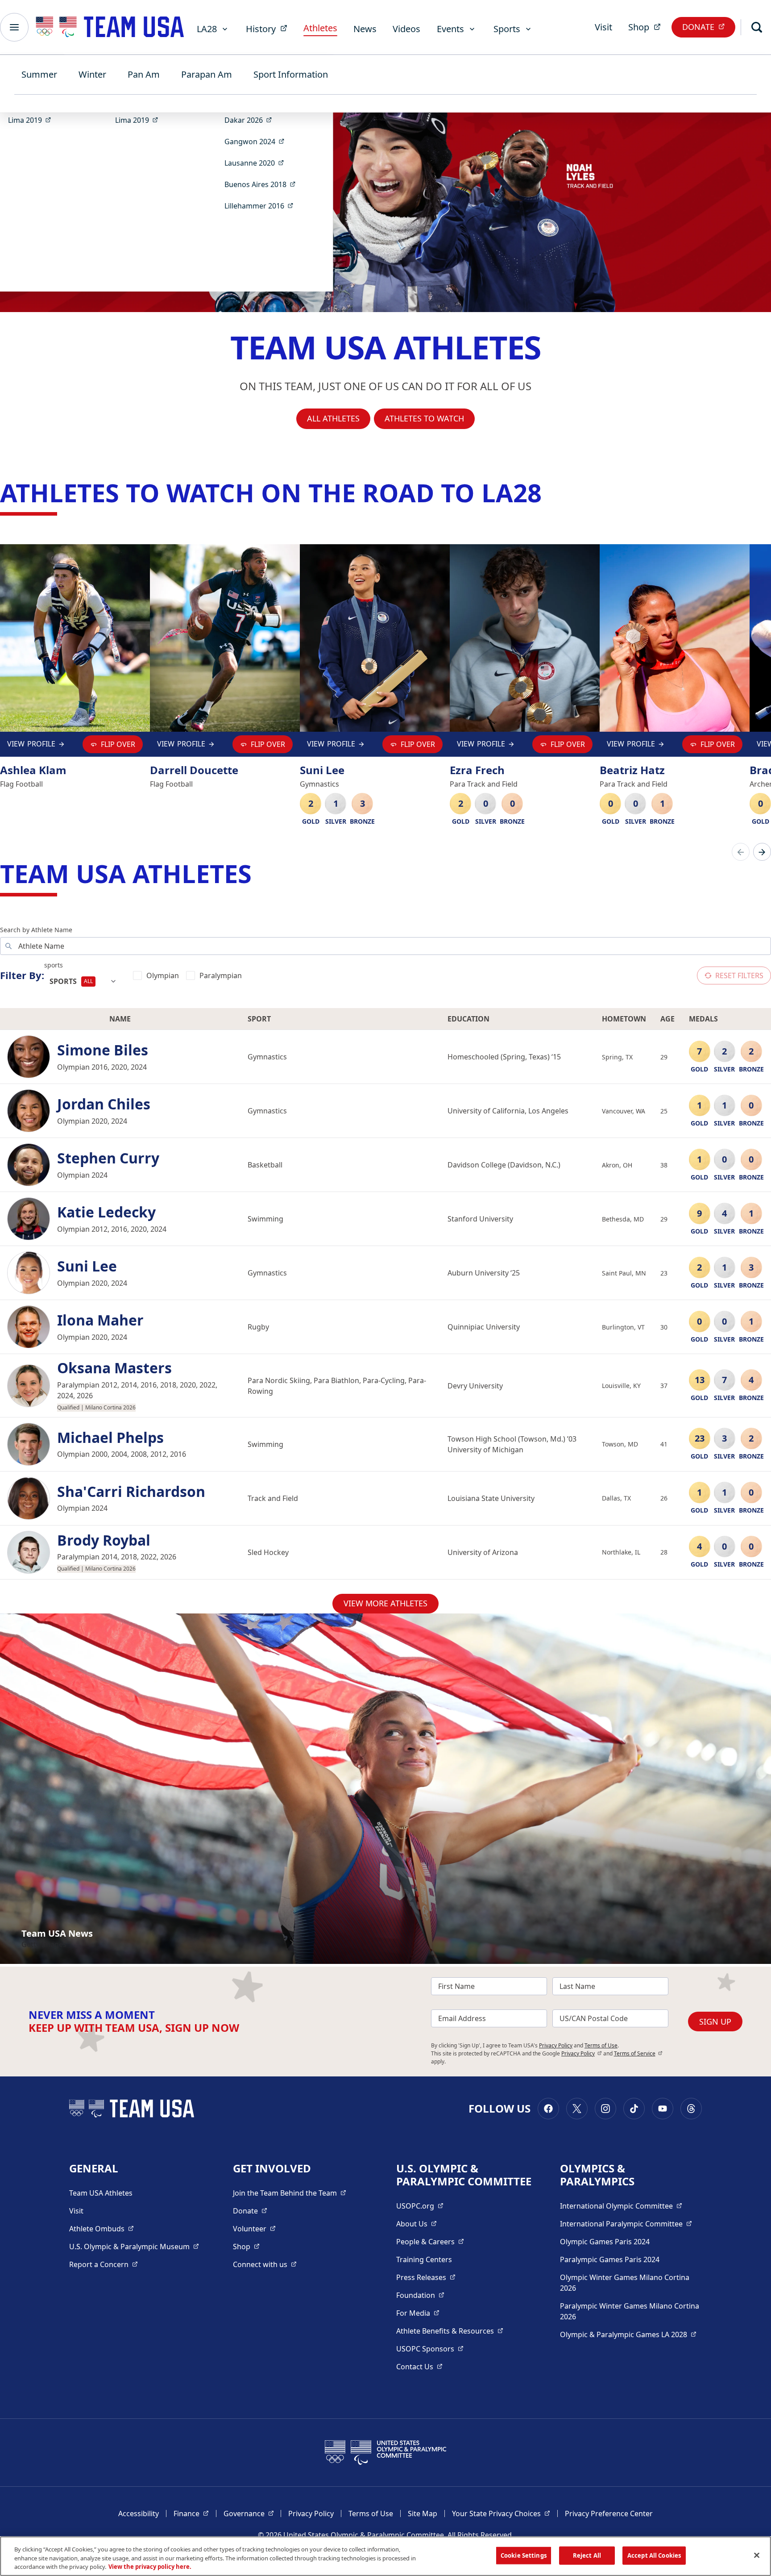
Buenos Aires (263, 184)
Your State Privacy (501, 2513)
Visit (603, 27)
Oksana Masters (114, 1368)
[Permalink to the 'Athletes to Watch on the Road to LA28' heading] (550, 492)
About (417, 2224)
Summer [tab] (39, 74)
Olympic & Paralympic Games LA (628, 2334)
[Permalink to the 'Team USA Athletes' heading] (260, 873)
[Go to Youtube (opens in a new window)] (663, 2109)
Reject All (587, 2555)
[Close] (757, 2555)
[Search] (757, 27)
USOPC (430, 2349)
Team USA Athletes (101, 2193)
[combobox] (83, 981)
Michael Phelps (110, 1438)
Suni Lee (87, 1266)
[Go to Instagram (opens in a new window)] (605, 2109)
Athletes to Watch (424, 418)
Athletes (320, 28)
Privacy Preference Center (609, 2513)
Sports (507, 29)
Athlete (102, 2228)
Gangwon (257, 141)
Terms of (638, 2053)
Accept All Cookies (654, 2555)
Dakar (251, 120)
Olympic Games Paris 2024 (605, 2242)
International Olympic (621, 2206)
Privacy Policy (556, 2045)
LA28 (207, 29)
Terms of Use (601, 2045)
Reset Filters (739, 975)
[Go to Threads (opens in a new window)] (691, 2109)
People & (430, 2241)
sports (54, 965)
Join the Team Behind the (290, 2193)
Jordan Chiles (104, 1104)
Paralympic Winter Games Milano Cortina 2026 (630, 2311)
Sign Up (715, 2022)
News (365, 29)
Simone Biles (103, 1050)
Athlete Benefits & (450, 2331)
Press (426, 2277)
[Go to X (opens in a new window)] (577, 2109)
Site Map (423, 2513)
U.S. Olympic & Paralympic (134, 2246)
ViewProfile (33, 746)
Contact (419, 2366)
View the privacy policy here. (150, 2567)
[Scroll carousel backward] (741, 852)
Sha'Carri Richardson (131, 1492)
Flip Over (118, 744)
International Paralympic (626, 2224)
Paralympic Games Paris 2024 (610, 2259)
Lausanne (257, 163)
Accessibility (139, 2513)
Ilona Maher (100, 1320)
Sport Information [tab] (291, 74)
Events (450, 29)
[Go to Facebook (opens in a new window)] (548, 2109)
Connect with (265, 2264)
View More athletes (385, 1603)
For (418, 2313)
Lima (32, 120)
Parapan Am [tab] (207, 74)
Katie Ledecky (106, 1212)
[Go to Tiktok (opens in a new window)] (634, 2109)
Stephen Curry (108, 1158)
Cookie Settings (524, 2555)
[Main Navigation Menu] (14, 27)
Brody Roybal (104, 1540)
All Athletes (333, 418)
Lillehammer (262, 206)
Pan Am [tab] (144, 74)
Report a (104, 2264)
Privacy (582, 2053)
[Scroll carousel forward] (762, 852)
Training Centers (424, 2259)
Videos (406, 29)
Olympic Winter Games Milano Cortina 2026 (625, 2283)
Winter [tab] (92, 74)
